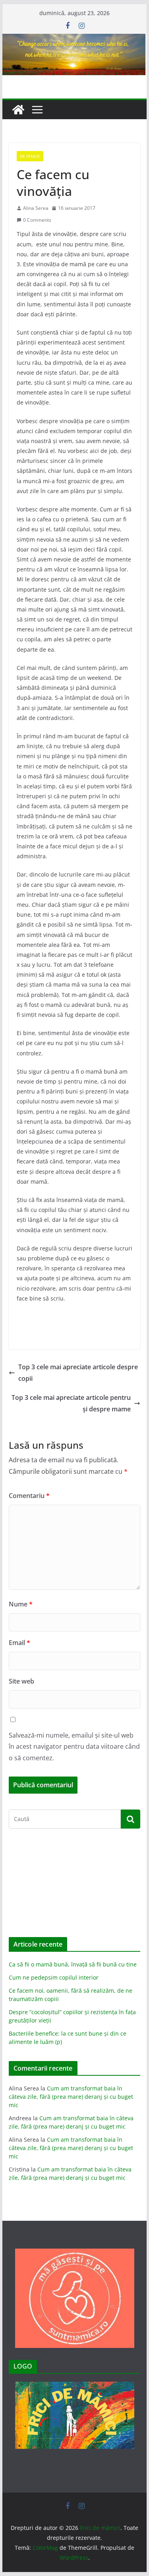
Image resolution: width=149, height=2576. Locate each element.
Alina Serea (36, 208)
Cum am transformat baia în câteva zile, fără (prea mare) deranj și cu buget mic (71, 2097)
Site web (21, 1681)
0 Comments (37, 220)
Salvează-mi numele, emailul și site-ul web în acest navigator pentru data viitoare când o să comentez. (74, 1747)
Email (19, 1643)
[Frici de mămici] (75, 39)
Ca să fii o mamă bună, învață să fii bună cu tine (73, 1964)
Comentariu (29, 1496)
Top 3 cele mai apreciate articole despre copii (78, 1373)
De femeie (30, 156)
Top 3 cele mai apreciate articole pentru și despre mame (71, 1403)
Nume (21, 1604)
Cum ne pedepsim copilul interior (54, 1977)
